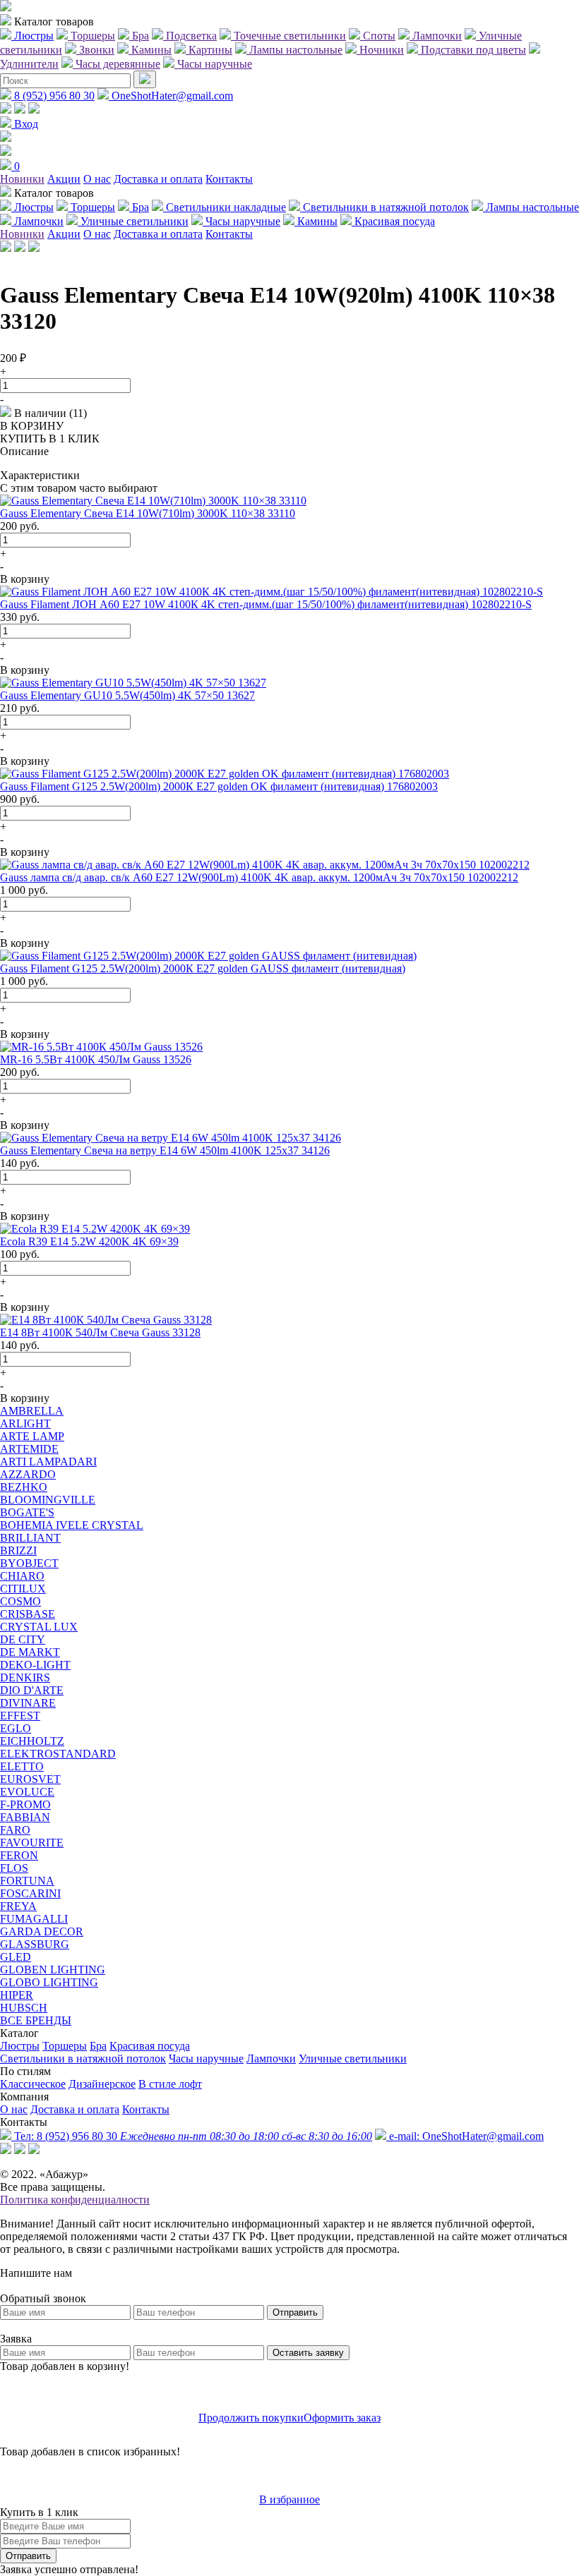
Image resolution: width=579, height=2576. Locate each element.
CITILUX (23, 1589)
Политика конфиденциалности (75, 2200)
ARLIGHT (25, 1423)
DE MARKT (30, 1652)
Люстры (20, 2046)
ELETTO (22, 1766)
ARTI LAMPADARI (48, 1462)
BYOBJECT (29, 1563)
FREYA (18, 1906)
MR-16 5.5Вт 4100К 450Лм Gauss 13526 (96, 1059)
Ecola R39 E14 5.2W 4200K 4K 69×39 (89, 1241)
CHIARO (22, 1576)
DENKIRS (25, 1677)
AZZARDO (28, 1474)
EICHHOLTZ (32, 1741)
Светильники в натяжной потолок (83, 2058)
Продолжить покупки (251, 2418)
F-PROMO (25, 1804)
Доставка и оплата (158, 179)
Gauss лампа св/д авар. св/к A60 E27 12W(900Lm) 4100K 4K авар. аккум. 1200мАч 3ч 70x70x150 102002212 (259, 877)
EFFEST (20, 1716)
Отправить (295, 2312)
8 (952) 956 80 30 (53, 96)
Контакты (229, 179)
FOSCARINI (30, 1893)
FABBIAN (25, 1817)
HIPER (17, 1995)
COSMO (20, 1601)
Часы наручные (206, 2058)
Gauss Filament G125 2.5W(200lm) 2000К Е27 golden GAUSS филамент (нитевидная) (203, 968)
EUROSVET (30, 1779)
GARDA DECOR (42, 1931)
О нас (97, 179)
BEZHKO (24, 1487)
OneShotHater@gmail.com (171, 96)
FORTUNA (27, 1881)
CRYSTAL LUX (39, 1627)
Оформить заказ (342, 2418)
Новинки (22, 179)
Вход (25, 124)
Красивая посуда (150, 2046)
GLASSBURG (35, 1944)
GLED (16, 1957)
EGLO (16, 1728)
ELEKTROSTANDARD (58, 1754)
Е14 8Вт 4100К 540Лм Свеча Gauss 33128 (100, 1332)
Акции (64, 179)
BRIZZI (18, 1550)
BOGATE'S (27, 1512)
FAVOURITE (32, 1843)
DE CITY (23, 1639)
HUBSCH (24, 2008)
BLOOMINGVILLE (48, 1500)
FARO (15, 1830)
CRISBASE (28, 1614)
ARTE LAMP (32, 1436)
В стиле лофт (170, 2084)
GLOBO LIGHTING (49, 1982)
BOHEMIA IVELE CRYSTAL (72, 1525)
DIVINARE (28, 1703)
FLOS (14, 1868)
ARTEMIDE (29, 1449)
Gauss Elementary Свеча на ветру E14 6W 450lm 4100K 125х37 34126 (165, 1150)
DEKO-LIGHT (35, 1665)
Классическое (33, 2084)
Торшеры (65, 2046)
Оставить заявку (308, 2353)
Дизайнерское (102, 2084)
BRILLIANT (30, 1538)
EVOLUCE (27, 1792)
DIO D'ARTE (32, 1690)
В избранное (289, 2499)
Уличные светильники (353, 2058)
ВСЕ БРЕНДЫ (36, 2020)
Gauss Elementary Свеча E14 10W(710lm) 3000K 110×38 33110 (148, 513)
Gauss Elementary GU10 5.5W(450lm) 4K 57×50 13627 (127, 695)
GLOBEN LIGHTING (53, 1970)
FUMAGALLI (34, 1919)
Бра (98, 2046)
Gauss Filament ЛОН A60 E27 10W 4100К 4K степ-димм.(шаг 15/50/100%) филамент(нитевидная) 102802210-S (266, 604)
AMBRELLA (32, 1411)
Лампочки (271, 2058)
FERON (19, 1855)
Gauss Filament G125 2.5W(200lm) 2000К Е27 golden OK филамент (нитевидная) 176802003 (219, 786)
